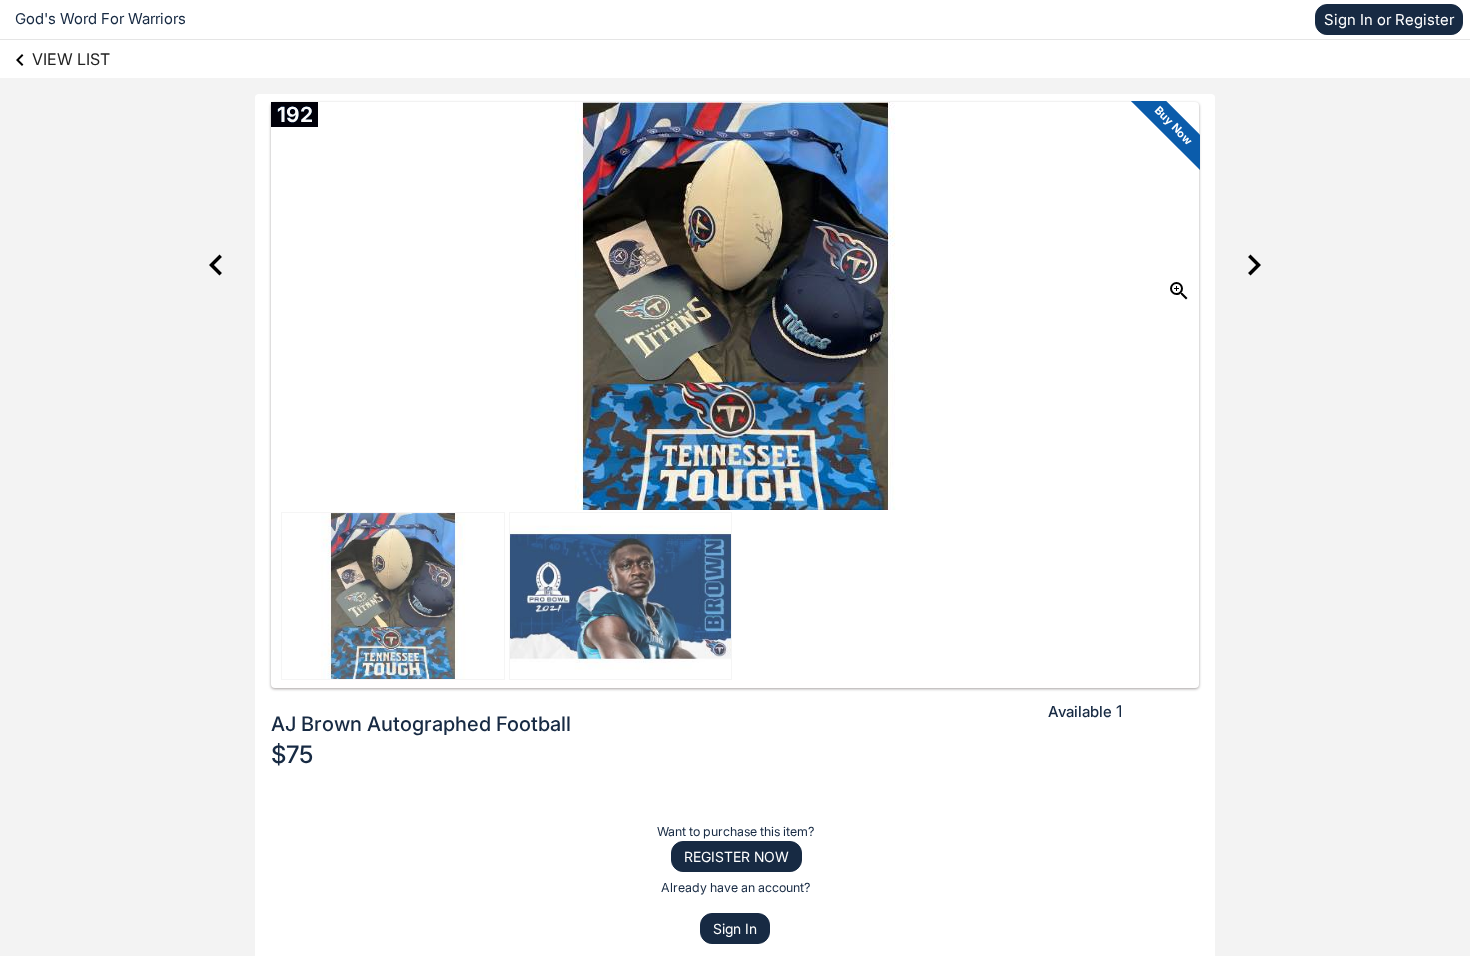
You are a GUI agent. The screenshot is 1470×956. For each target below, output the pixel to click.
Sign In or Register (1389, 19)
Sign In (735, 928)
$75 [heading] (292, 754)
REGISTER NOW (736, 856)
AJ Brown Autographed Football (421, 724)
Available (1080, 711)
